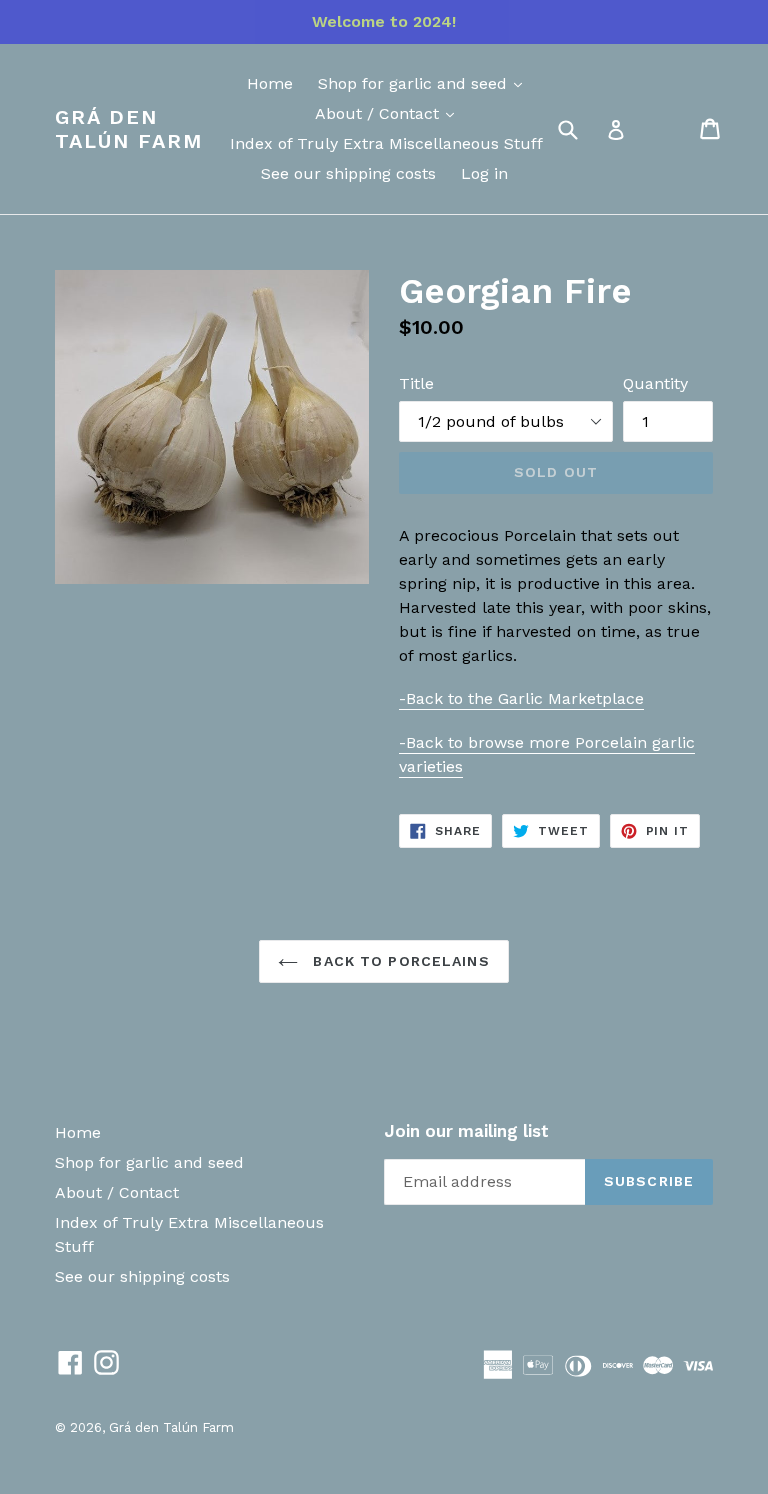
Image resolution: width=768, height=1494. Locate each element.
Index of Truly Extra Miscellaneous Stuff (386, 143)
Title (416, 383)
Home (270, 83)
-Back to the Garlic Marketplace (521, 698)
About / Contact (379, 113)
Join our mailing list (466, 1131)
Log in (484, 173)
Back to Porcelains (398, 961)
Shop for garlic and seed (415, 83)
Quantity (655, 383)
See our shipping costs (348, 173)
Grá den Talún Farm (129, 129)
